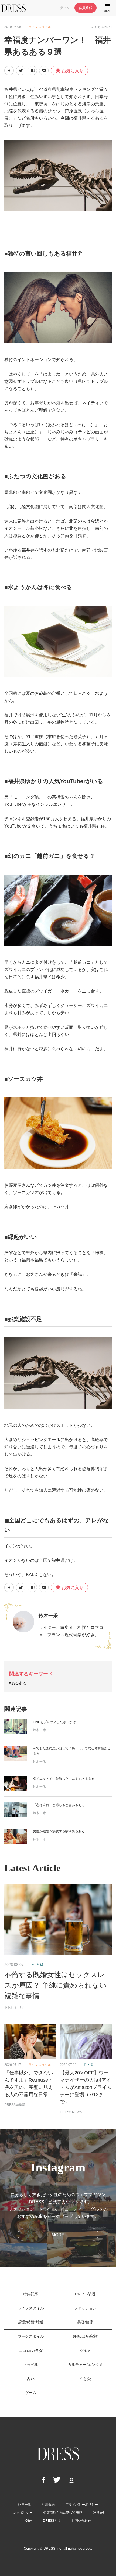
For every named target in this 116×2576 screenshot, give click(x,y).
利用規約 (48, 2505)
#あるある (18, 1683)
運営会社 (100, 2513)
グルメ (85, 2351)
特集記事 (31, 2294)
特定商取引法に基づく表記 (63, 2513)
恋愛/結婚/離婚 (31, 2322)
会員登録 (86, 8)
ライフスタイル (40, 27)
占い (31, 2379)
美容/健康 (85, 2322)
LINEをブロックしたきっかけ (54, 1722)
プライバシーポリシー (82, 2505)
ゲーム (31, 2393)
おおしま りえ (14, 2007)
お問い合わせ (81, 2521)
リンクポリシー (21, 2513)
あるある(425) (101, 27)
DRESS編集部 (15, 2105)
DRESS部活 (85, 2294)
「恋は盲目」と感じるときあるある (59, 1805)
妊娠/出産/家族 (85, 2336)
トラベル (31, 2365)
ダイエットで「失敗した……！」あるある (64, 1779)
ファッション (85, 2308)
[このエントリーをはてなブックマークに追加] (32, 71)
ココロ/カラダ (31, 2351)
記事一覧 (25, 2505)
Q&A (29, 2521)
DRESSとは (52, 2521)
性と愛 (38, 1965)
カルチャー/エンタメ (85, 2365)
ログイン (63, 8)
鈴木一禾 (48, 1616)
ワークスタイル (31, 2336)
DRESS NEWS (71, 2112)
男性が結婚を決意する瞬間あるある (59, 1831)
